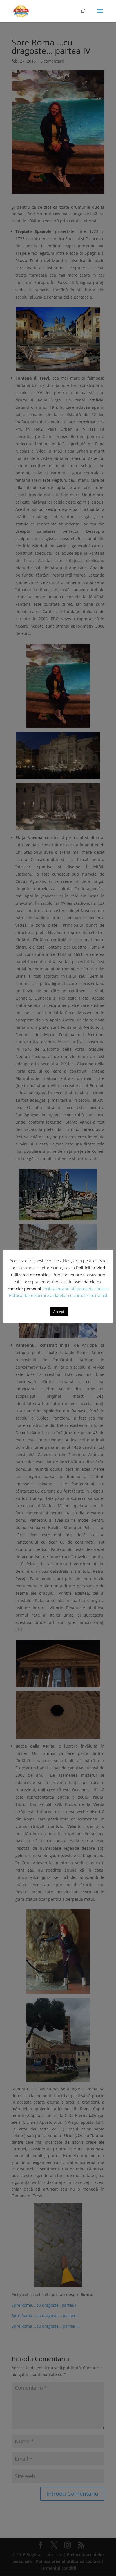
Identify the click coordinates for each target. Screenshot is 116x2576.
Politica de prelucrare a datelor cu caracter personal (58, 1295)
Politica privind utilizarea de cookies (75, 1289)
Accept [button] (59, 1312)
